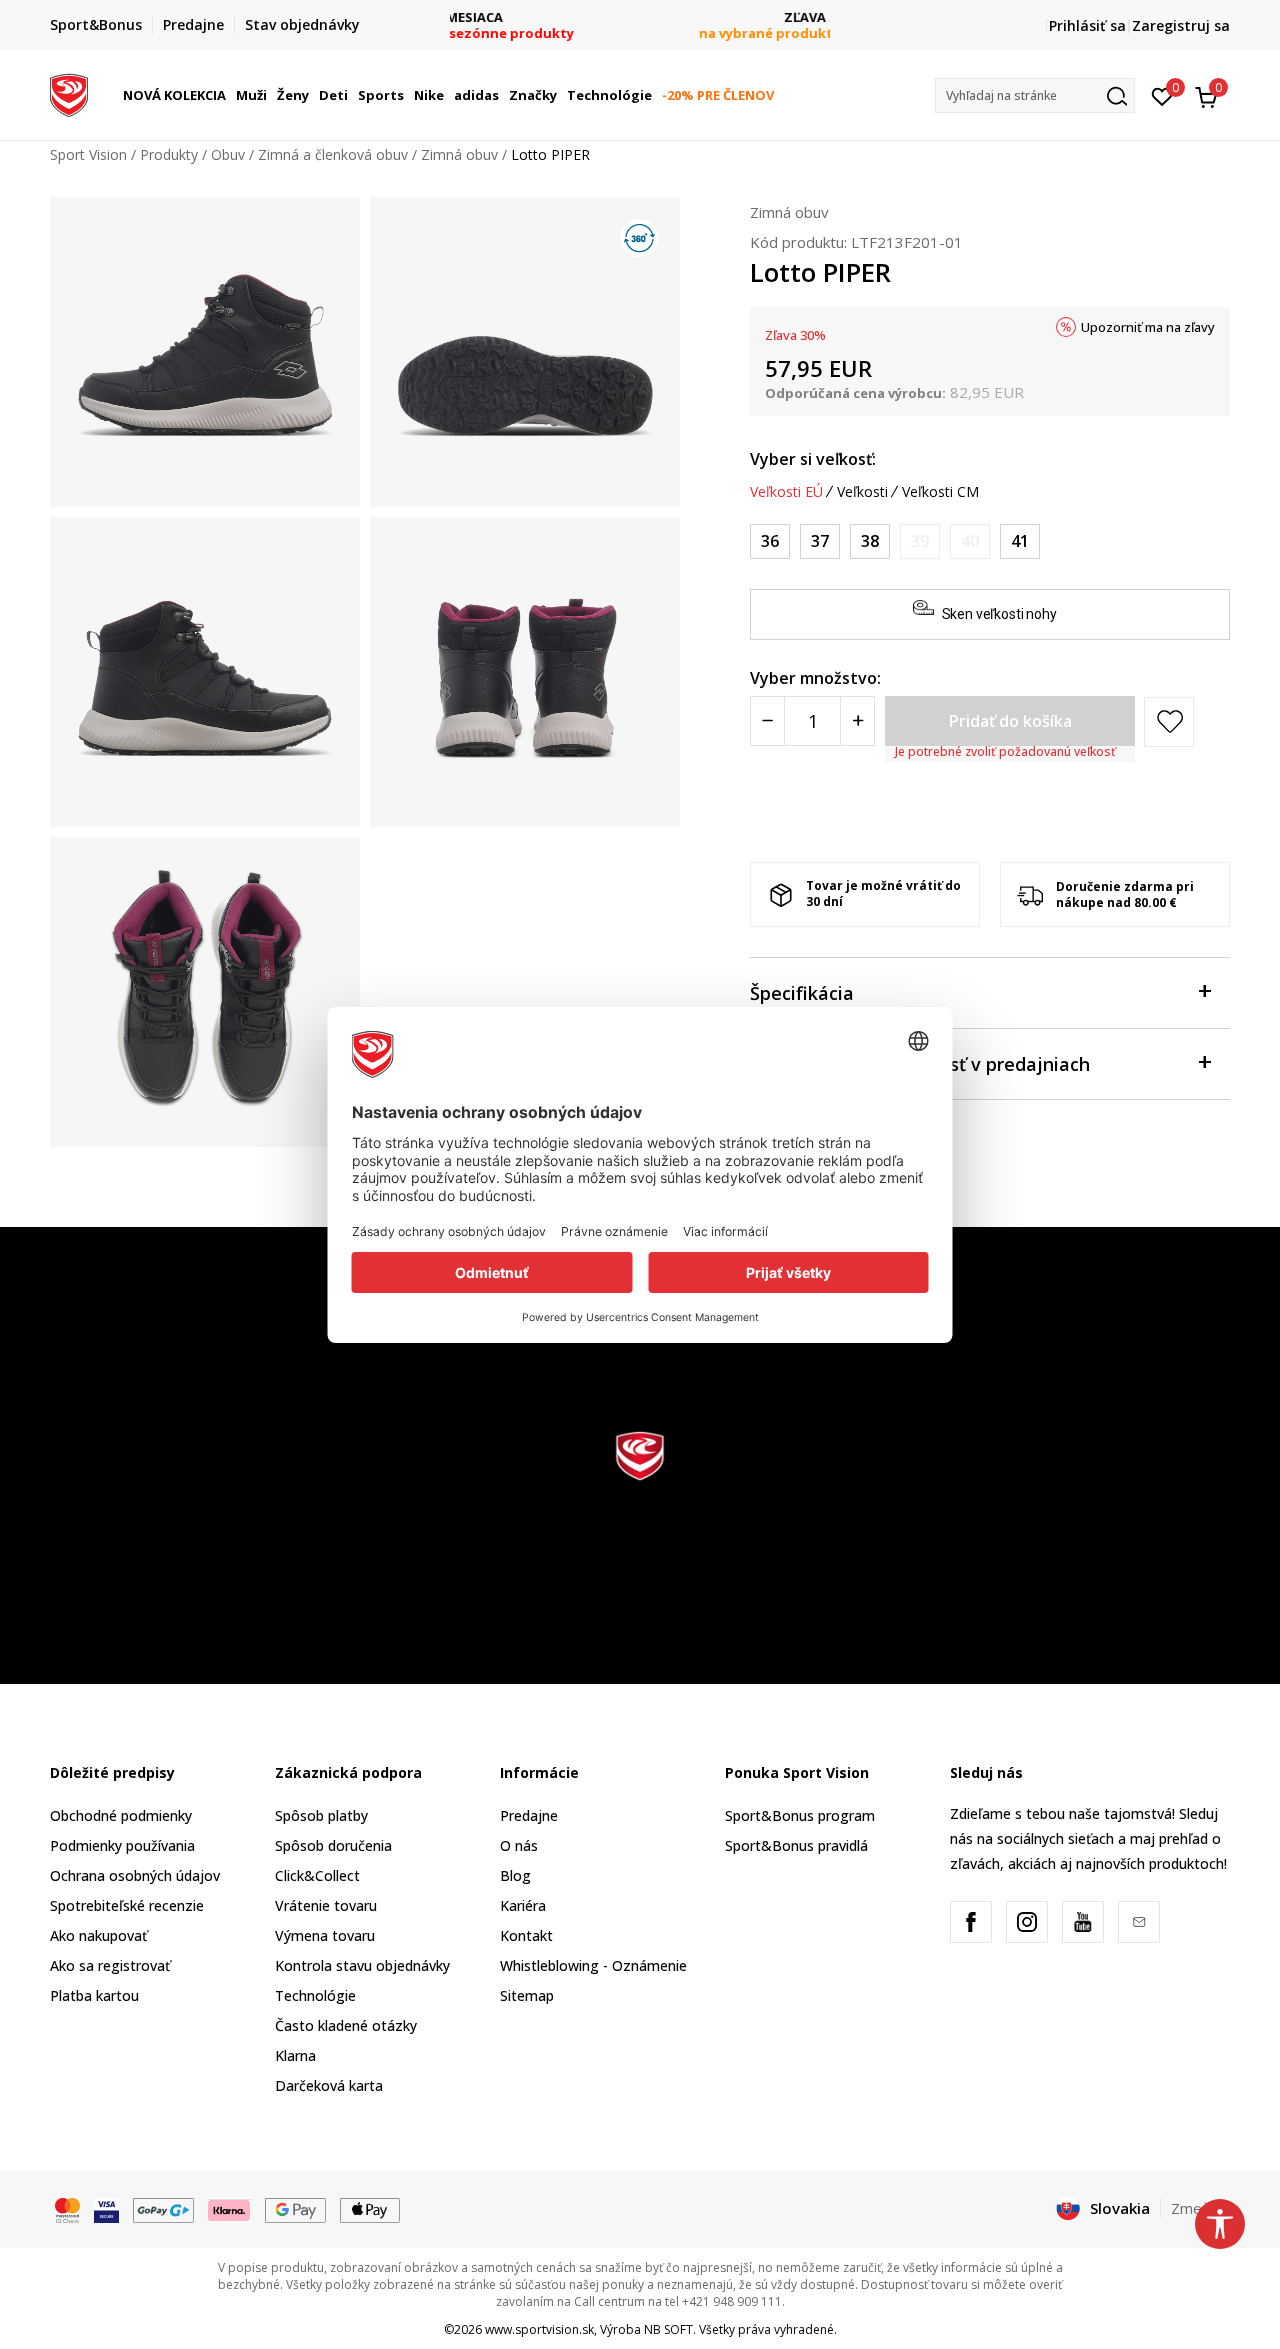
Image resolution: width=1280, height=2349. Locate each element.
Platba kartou (94, 1995)
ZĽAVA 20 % (640, 17)
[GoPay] (163, 2209)
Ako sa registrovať (110, 1965)
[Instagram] (1027, 1922)
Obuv (228, 154)
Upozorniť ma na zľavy (1148, 327)
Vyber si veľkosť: (813, 459)
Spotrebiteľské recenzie (127, 1905)
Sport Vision (88, 154)
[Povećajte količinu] (857, 721)
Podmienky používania (122, 1845)
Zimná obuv (459, 154)
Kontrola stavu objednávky (362, 1965)
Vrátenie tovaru (326, 1905)
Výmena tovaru (325, 1935)
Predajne (529, 1815)
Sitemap (527, 1995)
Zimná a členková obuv (333, 154)
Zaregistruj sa (1181, 25)
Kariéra (523, 1905)
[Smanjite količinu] (767, 721)
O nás (519, 1845)
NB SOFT (668, 2329)
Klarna (295, 2055)
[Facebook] (971, 1922)
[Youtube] (1083, 1922)
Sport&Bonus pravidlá (796, 1845)
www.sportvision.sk (539, 2329)
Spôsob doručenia (333, 1845)
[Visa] (106, 2209)
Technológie (315, 1995)
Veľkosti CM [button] (940, 492)
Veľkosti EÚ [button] (786, 492)
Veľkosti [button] (862, 492)
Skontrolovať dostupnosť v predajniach (920, 1064)
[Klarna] (230, 2209)
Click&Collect (317, 1875)
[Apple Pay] (370, 2209)
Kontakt (526, 1935)
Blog (515, 1875)
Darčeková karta (329, 2085)
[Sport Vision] (69, 93)
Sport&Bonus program (800, 1815)
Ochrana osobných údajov (135, 1875)
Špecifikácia (802, 993)
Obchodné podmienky (121, 1815)
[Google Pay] (295, 2209)
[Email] (1139, 1922)
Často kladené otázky (346, 2025)
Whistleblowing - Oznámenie (593, 1965)
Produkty (169, 154)
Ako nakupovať (98, 1935)
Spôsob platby (321, 1815)
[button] (229, 95)
